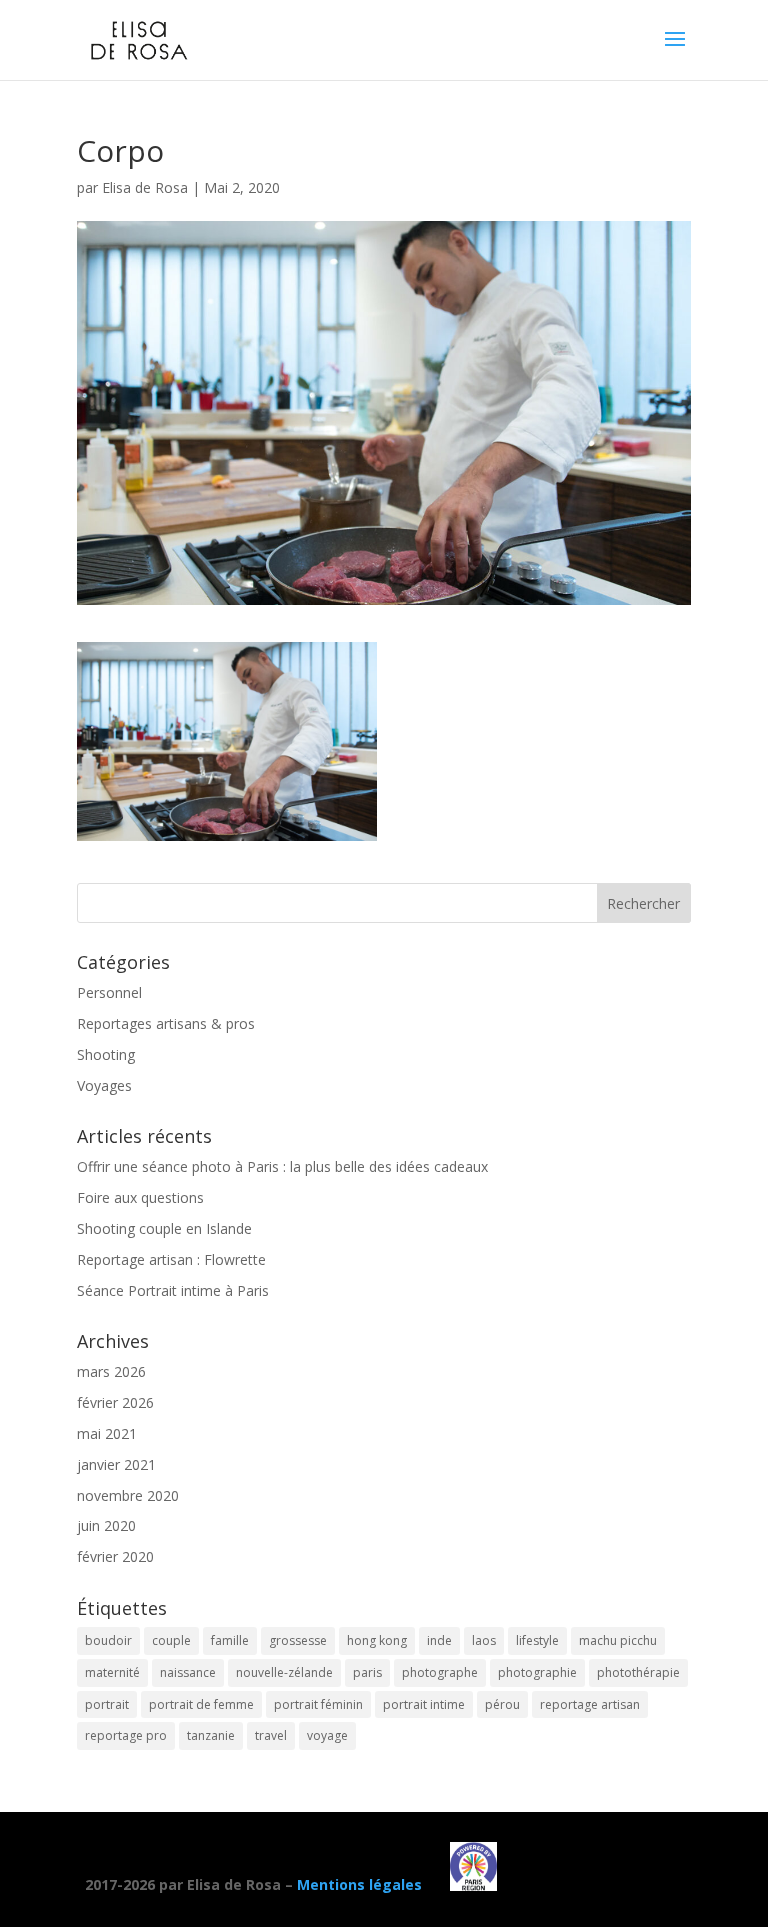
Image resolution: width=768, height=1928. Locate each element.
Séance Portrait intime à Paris (173, 1290)
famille (230, 1640)
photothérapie (638, 1672)
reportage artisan (590, 1704)
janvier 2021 (116, 1464)
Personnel (109, 992)
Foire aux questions (140, 1197)
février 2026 (115, 1402)
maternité (112, 1672)
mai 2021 (107, 1433)
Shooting (106, 1054)
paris (367, 1672)
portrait (107, 1704)
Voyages (104, 1085)
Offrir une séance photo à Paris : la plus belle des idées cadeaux (282, 1166)
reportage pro (126, 1735)
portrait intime (424, 1704)
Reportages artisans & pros (166, 1023)
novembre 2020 (128, 1495)
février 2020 (115, 1556)
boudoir (108, 1640)
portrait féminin (318, 1704)
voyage (327, 1735)
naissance (188, 1672)
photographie (537, 1672)
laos (484, 1640)
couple (171, 1640)
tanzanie (211, 1735)
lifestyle (537, 1640)
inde (439, 1640)
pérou (502, 1704)
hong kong (377, 1640)
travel (271, 1735)
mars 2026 (111, 1371)
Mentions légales (359, 1885)
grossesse (298, 1640)
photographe (440, 1672)
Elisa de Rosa (145, 187)
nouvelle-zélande (284, 1672)
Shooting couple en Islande (164, 1228)
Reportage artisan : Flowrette (171, 1259)
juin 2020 (106, 1525)
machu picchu (618, 1640)
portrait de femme (201, 1704)
